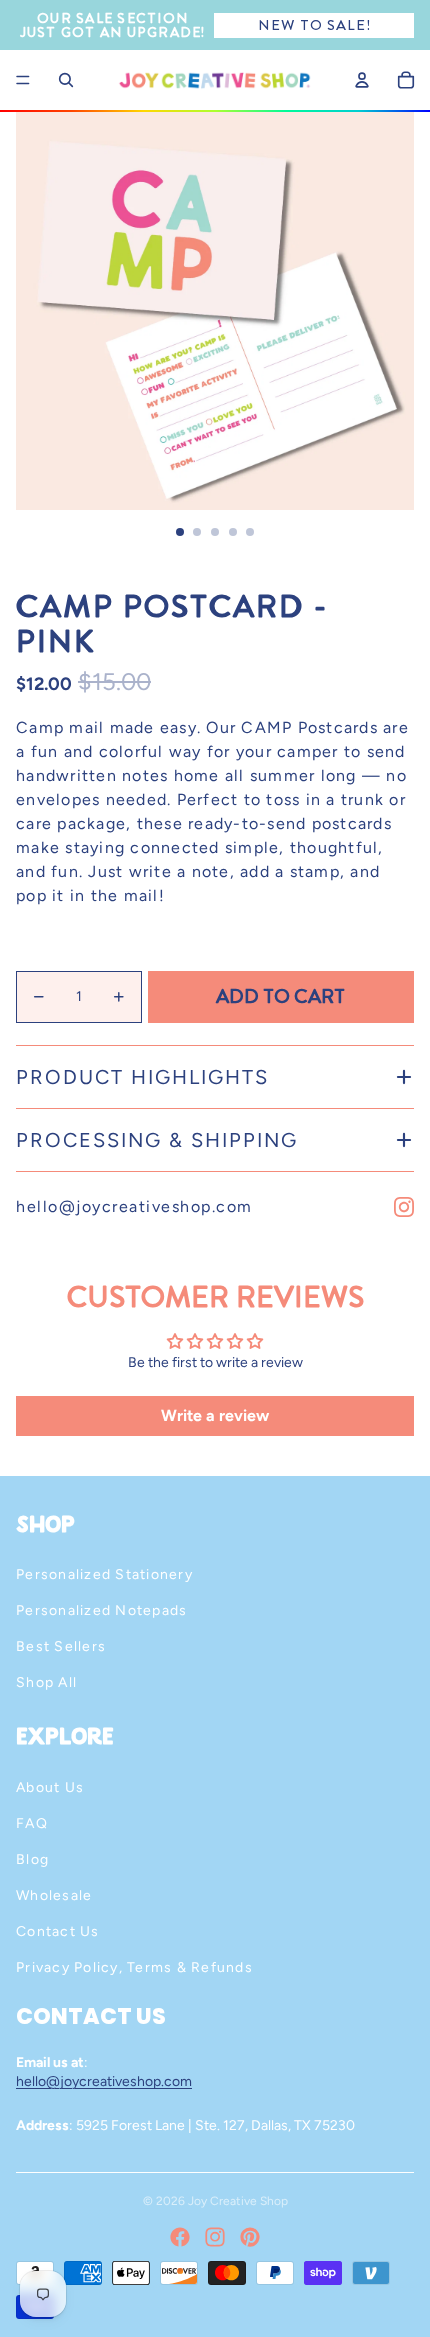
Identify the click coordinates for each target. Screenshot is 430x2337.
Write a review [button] (215, 1415)
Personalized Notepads (101, 1610)
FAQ (32, 1823)
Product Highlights (142, 1077)
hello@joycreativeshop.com (134, 1206)
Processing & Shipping (157, 1140)
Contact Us (58, 1931)
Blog (32, 1859)
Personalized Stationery (104, 1574)
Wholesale (54, 1895)
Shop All (46, 1682)
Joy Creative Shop (238, 2201)
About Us (50, 1787)
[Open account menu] (362, 80)
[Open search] (66, 80)
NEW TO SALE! (314, 25)
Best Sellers (61, 1646)
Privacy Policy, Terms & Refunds (134, 1967)
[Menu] (23, 80)
